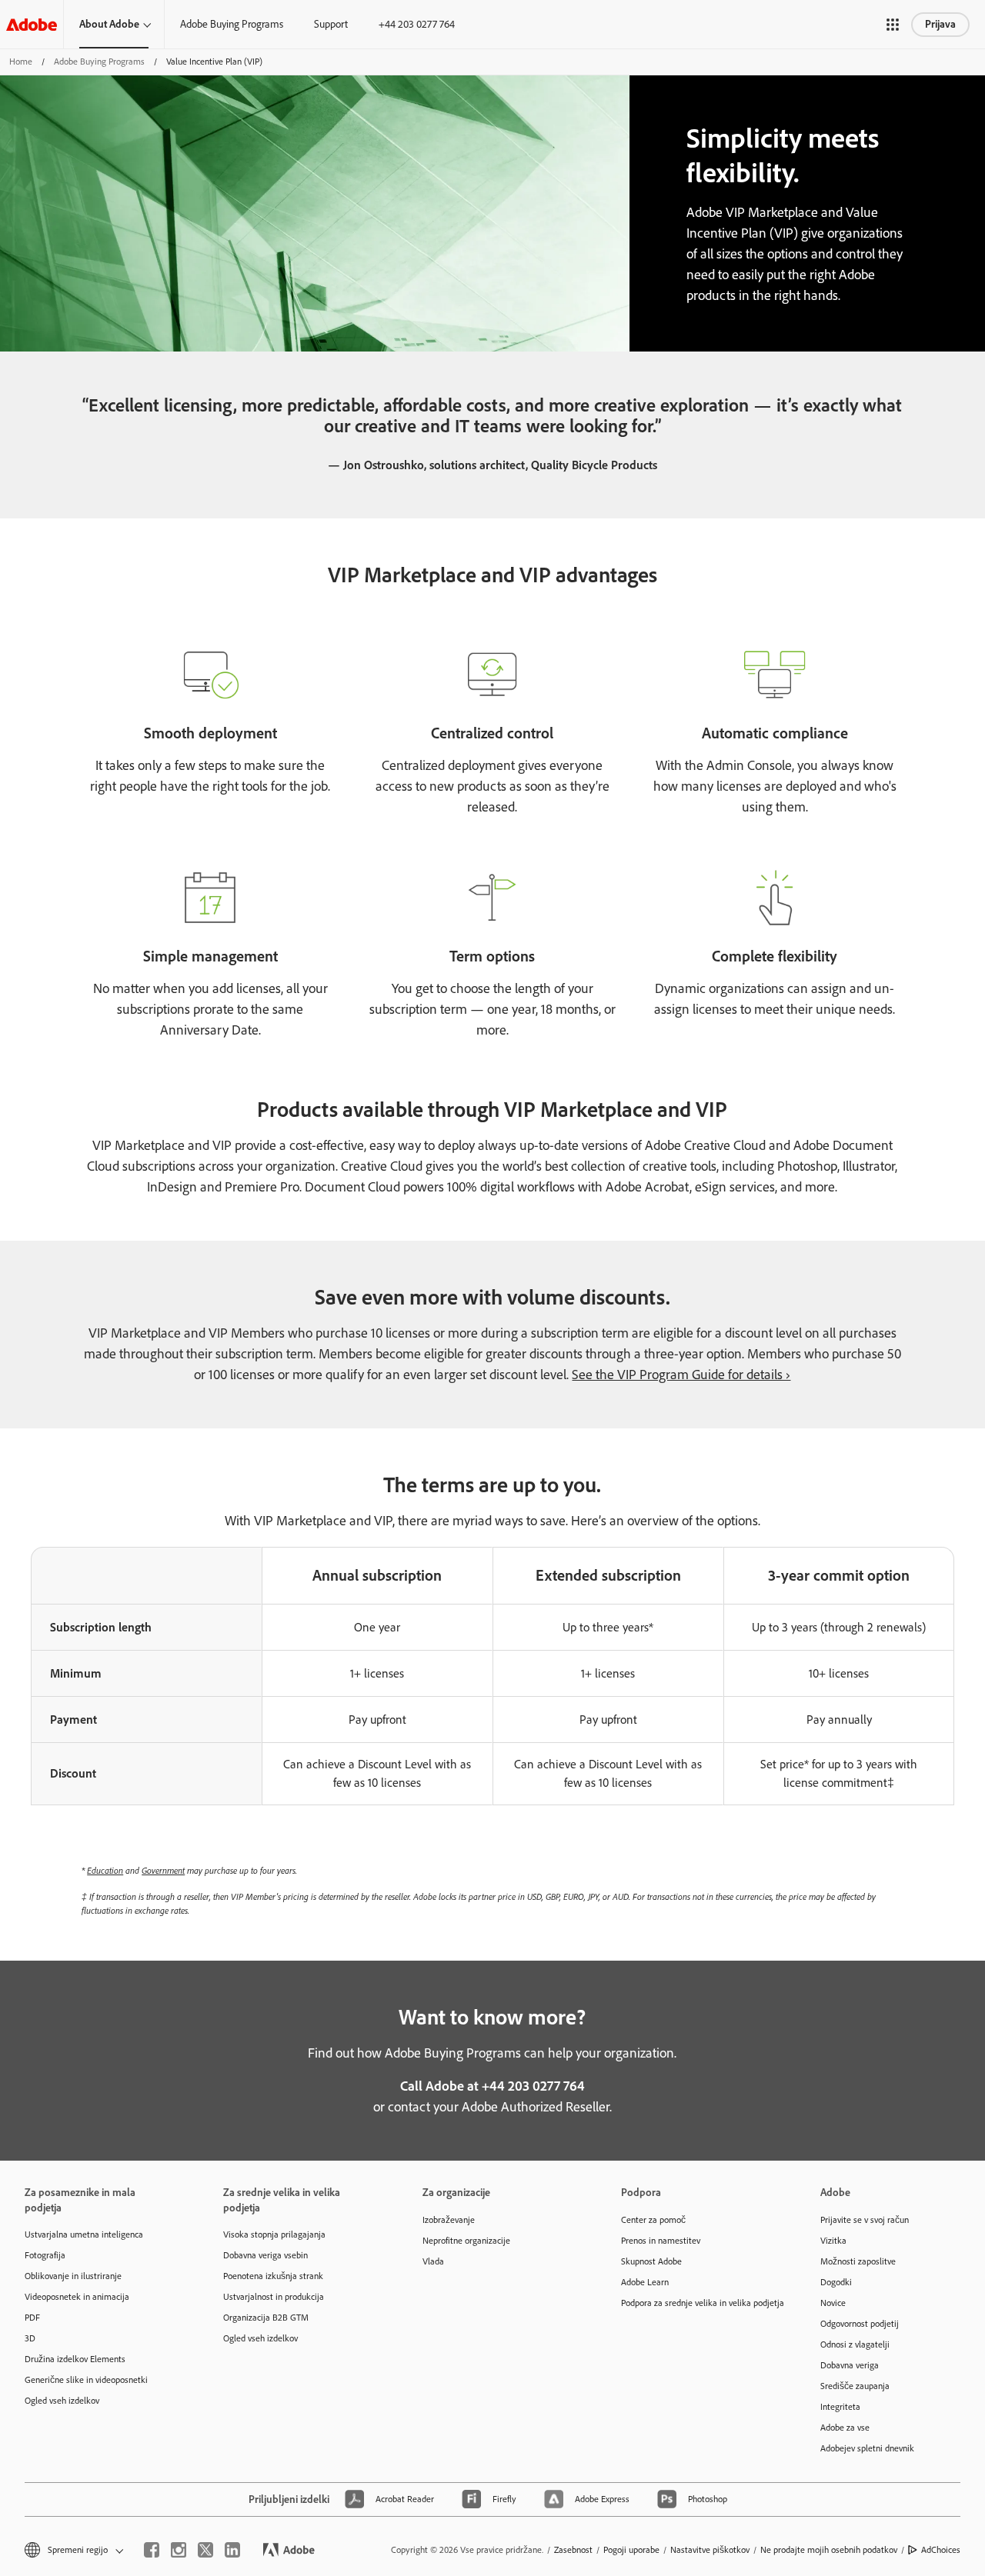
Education (105, 1870)
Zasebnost (573, 2550)
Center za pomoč (653, 2220)
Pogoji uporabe (631, 2550)
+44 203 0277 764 (417, 24)
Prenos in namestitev (661, 2241)
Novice (833, 2303)
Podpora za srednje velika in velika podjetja (697, 2303)
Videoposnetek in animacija (77, 2297)
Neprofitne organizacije (466, 2241)
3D (30, 2338)
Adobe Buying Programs (232, 24)
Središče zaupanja (855, 2386)
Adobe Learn (645, 2282)
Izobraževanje (449, 2220)
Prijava (940, 24)
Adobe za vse (845, 2428)
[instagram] (179, 2550)
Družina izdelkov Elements (75, 2359)
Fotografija (45, 2255)
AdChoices (941, 2550)
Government (163, 1870)
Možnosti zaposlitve (858, 2261)
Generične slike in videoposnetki (86, 2380)
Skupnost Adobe (651, 2261)
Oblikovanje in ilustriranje (73, 2276)
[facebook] (152, 2550)
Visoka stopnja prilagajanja (274, 2234)
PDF (32, 2318)
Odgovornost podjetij (860, 2324)
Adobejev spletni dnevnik (867, 2448)
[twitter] (205, 2550)
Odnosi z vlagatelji (855, 2344)
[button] (893, 25)
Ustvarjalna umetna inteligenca (84, 2234)
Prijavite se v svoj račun (865, 2220)
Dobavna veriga (850, 2365)
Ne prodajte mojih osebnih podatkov (829, 2550)
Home (21, 62)
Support (331, 24)
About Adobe (109, 24)
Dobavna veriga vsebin (265, 2255)
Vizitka (833, 2241)
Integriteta (840, 2407)
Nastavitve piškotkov (710, 2550)
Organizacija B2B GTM (266, 2318)
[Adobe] (32, 24)
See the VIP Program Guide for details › (681, 1375)
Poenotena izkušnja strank (273, 2276)
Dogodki (836, 2282)
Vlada (433, 2261)
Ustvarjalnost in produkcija (274, 2297)
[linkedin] (232, 2550)
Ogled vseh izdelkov (62, 2401)
